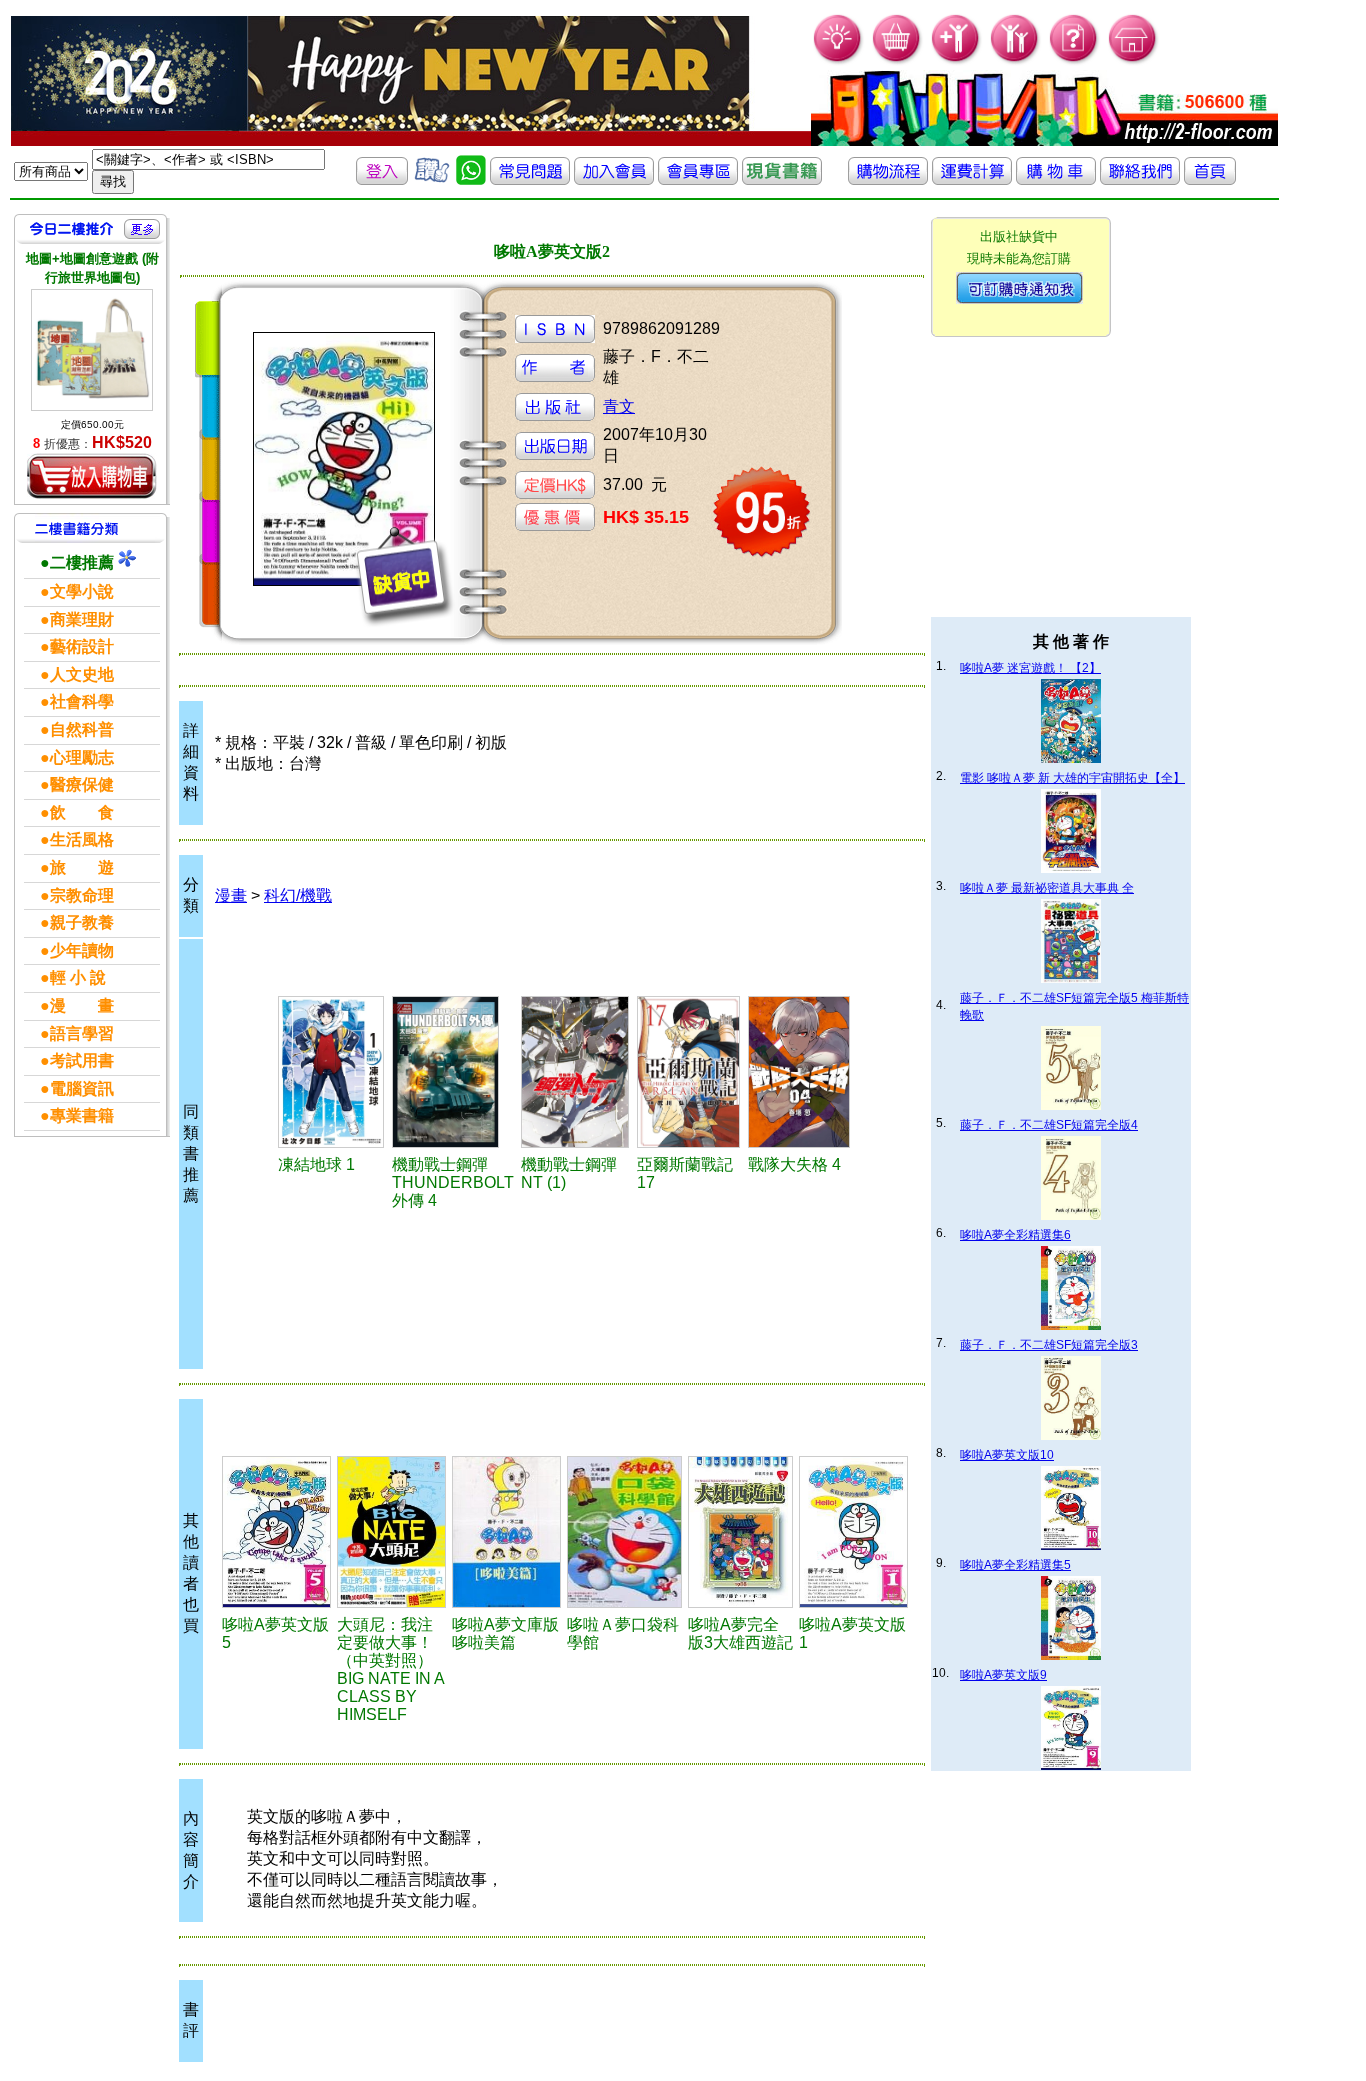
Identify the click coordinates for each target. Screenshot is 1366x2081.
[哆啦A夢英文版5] (276, 1532)
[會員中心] (1015, 60)
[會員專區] (698, 179)
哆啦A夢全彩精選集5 (1015, 1565)
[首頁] (1133, 60)
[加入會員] (956, 60)
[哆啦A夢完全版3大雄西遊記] (740, 1532)
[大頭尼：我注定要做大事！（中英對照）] (391, 1532)
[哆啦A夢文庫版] (506, 1532)
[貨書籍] (782, 179)
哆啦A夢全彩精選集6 (1015, 1235)
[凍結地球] (332, 1072)
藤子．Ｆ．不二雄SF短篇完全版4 (1049, 1125)
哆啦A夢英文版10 (1007, 1455)
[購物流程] (888, 179)
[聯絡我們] (1140, 179)
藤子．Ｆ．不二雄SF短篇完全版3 (1049, 1345)
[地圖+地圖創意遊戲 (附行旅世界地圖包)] (92, 350)
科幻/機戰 (298, 895)
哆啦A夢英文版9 (1003, 1675)
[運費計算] (972, 179)
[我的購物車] (897, 60)
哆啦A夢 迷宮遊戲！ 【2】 (1030, 668)
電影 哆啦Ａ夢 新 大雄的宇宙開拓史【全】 (1072, 778)
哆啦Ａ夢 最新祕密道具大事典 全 (1047, 888)
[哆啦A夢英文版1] (853, 1532)
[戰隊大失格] (800, 1072)
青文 (619, 406)
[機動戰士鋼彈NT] (576, 1072)
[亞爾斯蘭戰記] (689, 1072)
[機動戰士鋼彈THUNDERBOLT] (453, 1072)
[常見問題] (1074, 60)
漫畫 (231, 895)
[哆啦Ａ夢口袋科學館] (624, 1532)
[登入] (382, 179)
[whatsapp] (471, 179)
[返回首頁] (1210, 179)
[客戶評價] (432, 179)
